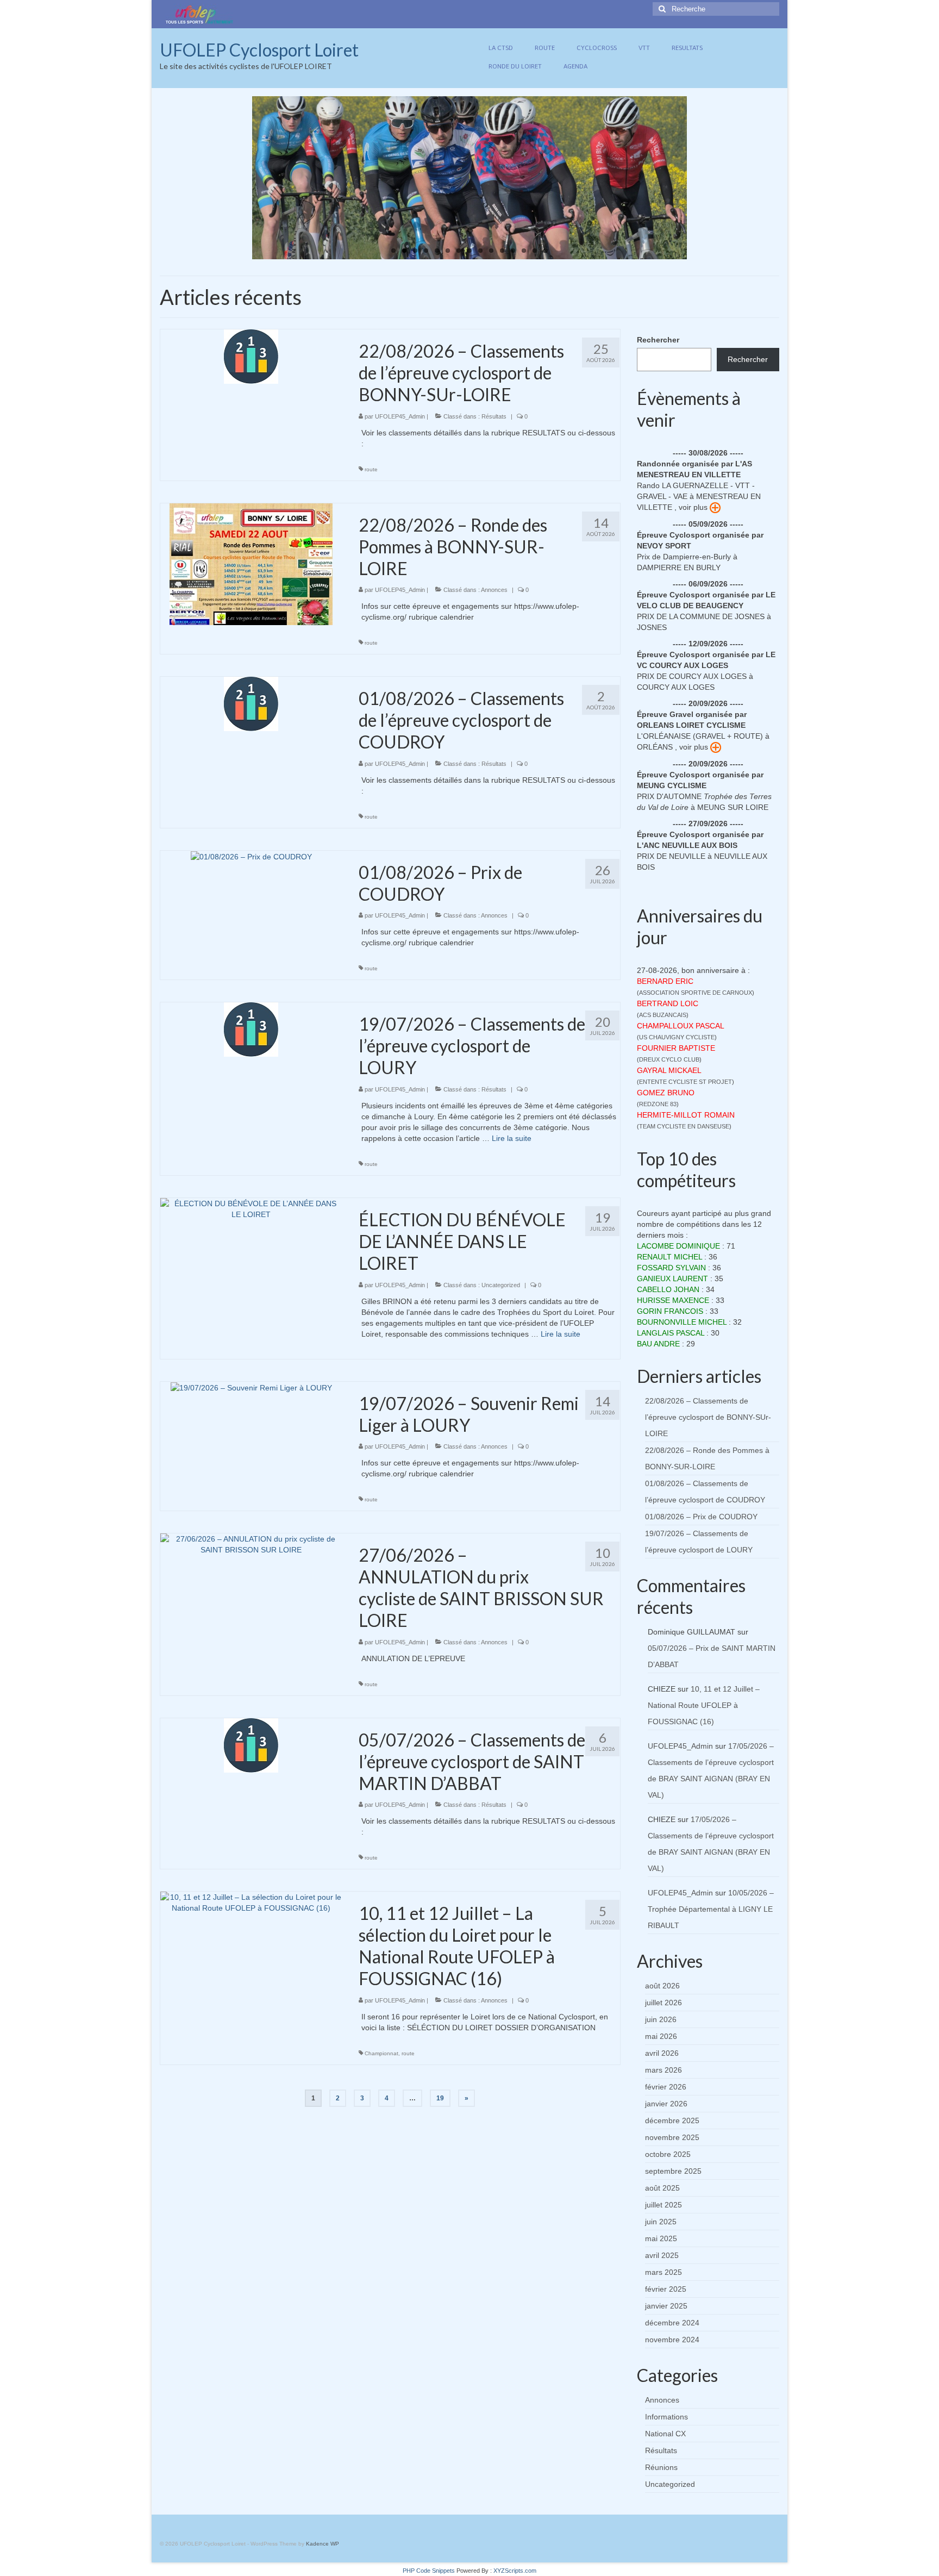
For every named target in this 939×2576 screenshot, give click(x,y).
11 (502, 251)
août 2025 (662, 2188)
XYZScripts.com (515, 2571)
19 (440, 2098)
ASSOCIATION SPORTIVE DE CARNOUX (696, 993)
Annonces (494, 590)
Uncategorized (501, 1285)
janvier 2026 (666, 2104)
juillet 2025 (663, 2205)
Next (696, 178)
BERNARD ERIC (665, 981)
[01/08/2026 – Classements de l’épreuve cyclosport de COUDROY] (251, 703)
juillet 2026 (663, 2003)
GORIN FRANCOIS (670, 1311)
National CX (665, 2434)
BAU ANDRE (658, 1344)
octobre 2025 (668, 2154)
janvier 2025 (666, 2306)
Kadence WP (323, 2544)
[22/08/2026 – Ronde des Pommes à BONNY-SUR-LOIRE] (251, 563)
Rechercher (658, 340)
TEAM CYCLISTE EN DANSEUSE (684, 1126)
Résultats (494, 416)
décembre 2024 (672, 2323)
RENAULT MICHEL (669, 1257)
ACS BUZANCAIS (663, 1015)
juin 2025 (661, 2222)
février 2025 (666, 2289)
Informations (666, 2417)
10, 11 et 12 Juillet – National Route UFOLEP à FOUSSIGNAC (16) (704, 1705)
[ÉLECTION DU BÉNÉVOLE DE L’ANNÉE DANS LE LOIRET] (251, 1208)
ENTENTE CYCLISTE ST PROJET (686, 1082)
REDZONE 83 (658, 1104)
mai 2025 (661, 2238)
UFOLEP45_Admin (400, 416)
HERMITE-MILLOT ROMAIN (686, 1115)
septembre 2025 (673, 2171)
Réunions (661, 2467)
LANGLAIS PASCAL (671, 1333)
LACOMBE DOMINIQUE (678, 1246)
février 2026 (666, 2087)
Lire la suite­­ (512, 1138)
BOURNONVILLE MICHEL (682, 1322)
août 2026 (662, 1986)
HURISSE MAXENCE (673, 1300)
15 (546, 251)
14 (535, 251)
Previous (243, 178)
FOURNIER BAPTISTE (676, 1048)
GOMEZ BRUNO (666, 1093)
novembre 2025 (672, 2137)
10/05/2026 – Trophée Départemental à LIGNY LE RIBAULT (711, 1909)
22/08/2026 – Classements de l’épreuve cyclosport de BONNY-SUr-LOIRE (708, 1417)
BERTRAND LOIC (668, 1003)
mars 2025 (663, 2272)
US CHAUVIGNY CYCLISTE (677, 1037)
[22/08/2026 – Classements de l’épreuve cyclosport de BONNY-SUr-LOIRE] (251, 356)
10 (491, 251)
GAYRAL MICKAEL (669, 1070)
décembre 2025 (672, 2120)
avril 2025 (662, 2255)
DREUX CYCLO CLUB (669, 1059)
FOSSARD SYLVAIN (671, 1268)
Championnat (381, 2053)
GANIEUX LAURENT (672, 1278)
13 (524, 251)
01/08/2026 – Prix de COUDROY (701, 1517)
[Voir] (715, 507)
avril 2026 (662, 2053)
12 (513, 251)
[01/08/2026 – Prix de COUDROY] (251, 856)
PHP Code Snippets (429, 2571)
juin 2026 (661, 2019)
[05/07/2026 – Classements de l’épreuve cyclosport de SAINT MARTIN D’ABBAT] (251, 1745)
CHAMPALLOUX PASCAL (681, 1026)
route (371, 469)
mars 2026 (663, 2070)
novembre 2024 (672, 2340)
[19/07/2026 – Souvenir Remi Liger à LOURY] (251, 1387)
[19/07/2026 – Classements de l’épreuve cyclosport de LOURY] (251, 1029)
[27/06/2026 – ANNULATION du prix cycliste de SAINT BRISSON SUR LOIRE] (251, 1544)
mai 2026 (661, 2036)
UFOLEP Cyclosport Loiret (259, 50)
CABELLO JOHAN (668, 1289)
